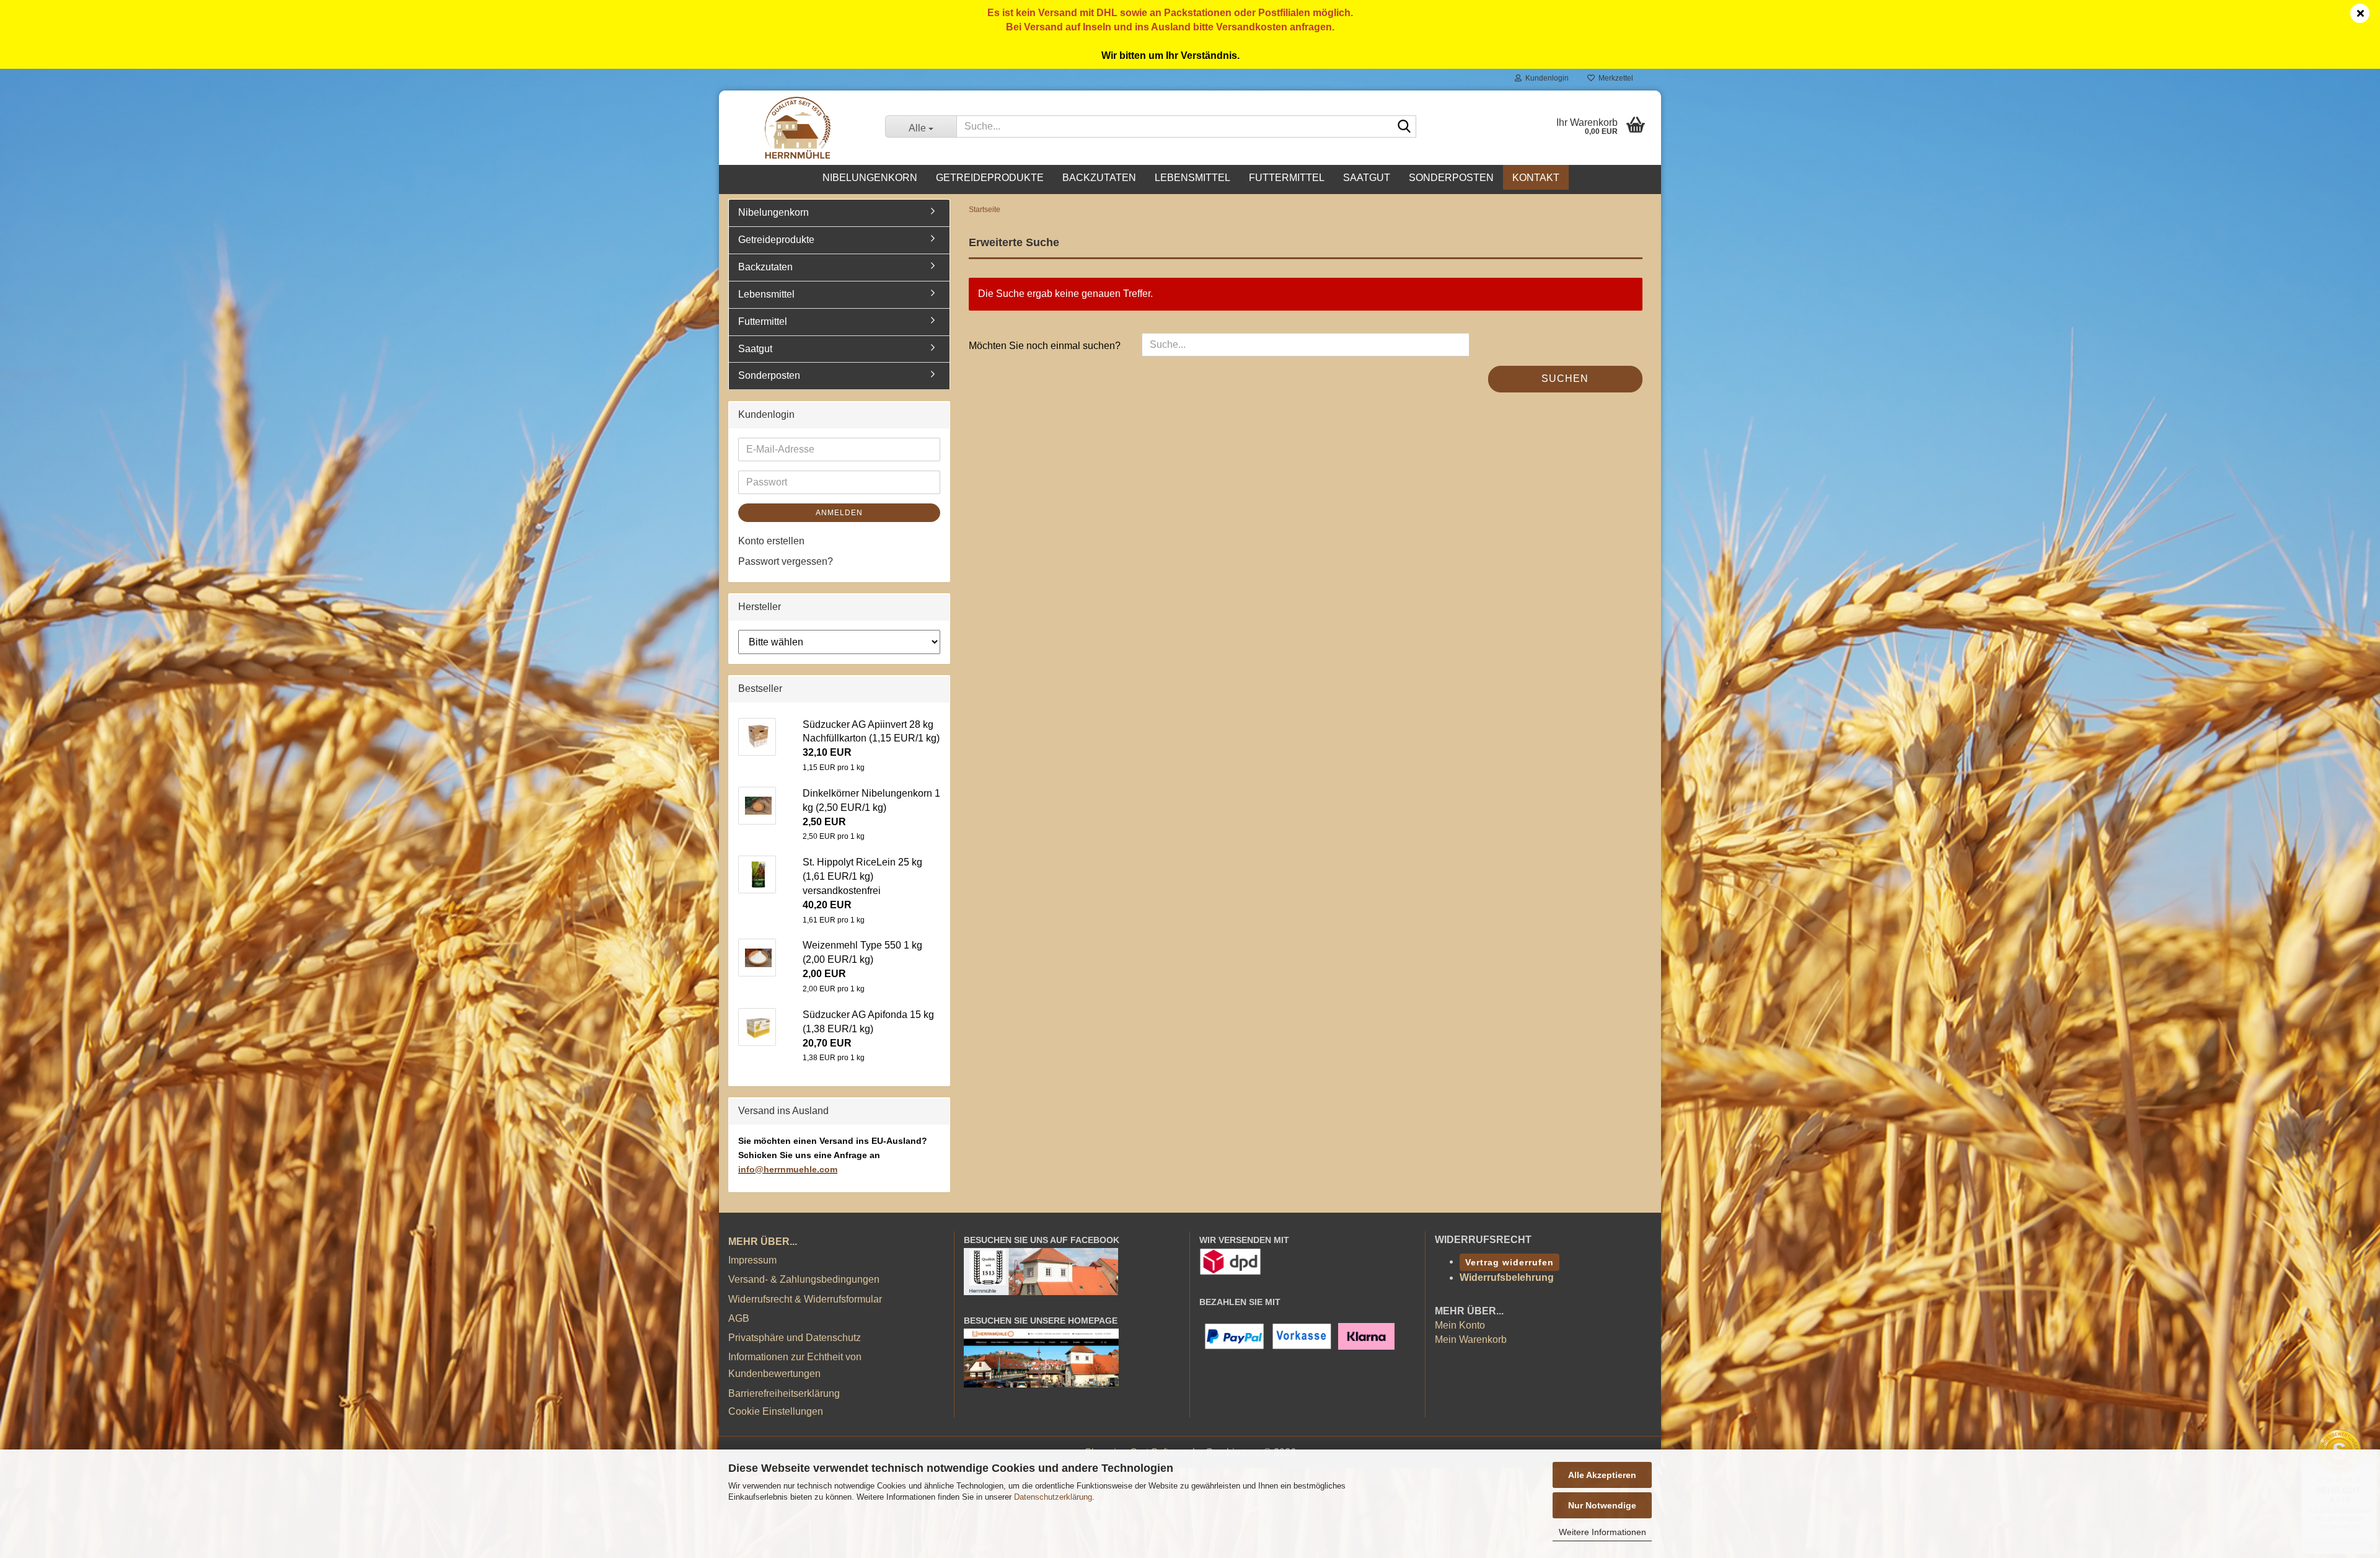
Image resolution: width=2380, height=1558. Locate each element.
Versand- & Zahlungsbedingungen (804, 1279)
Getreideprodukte (990, 178)
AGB (739, 1318)
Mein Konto (1460, 1325)
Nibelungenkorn (870, 178)
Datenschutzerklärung (1053, 1497)
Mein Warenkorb (1471, 1339)
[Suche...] (1404, 127)
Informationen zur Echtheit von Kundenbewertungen (795, 1365)
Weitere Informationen (1602, 1532)
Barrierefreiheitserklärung (784, 1393)
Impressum (752, 1260)
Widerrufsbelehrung (1507, 1277)
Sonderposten (1451, 178)
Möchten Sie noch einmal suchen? (1045, 346)
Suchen (1565, 378)
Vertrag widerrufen (1510, 1262)
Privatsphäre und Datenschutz (795, 1338)
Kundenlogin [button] (1545, 78)
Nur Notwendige (1602, 1505)
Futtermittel (1287, 178)
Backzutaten (1099, 178)
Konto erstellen (771, 541)
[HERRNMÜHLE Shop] (797, 128)
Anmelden (839, 513)
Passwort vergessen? (786, 561)
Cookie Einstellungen (776, 1411)
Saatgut (1367, 178)
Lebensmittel (1192, 178)
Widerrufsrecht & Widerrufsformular (805, 1299)
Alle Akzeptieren (1602, 1475)
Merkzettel (1614, 78)
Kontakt (1536, 178)
